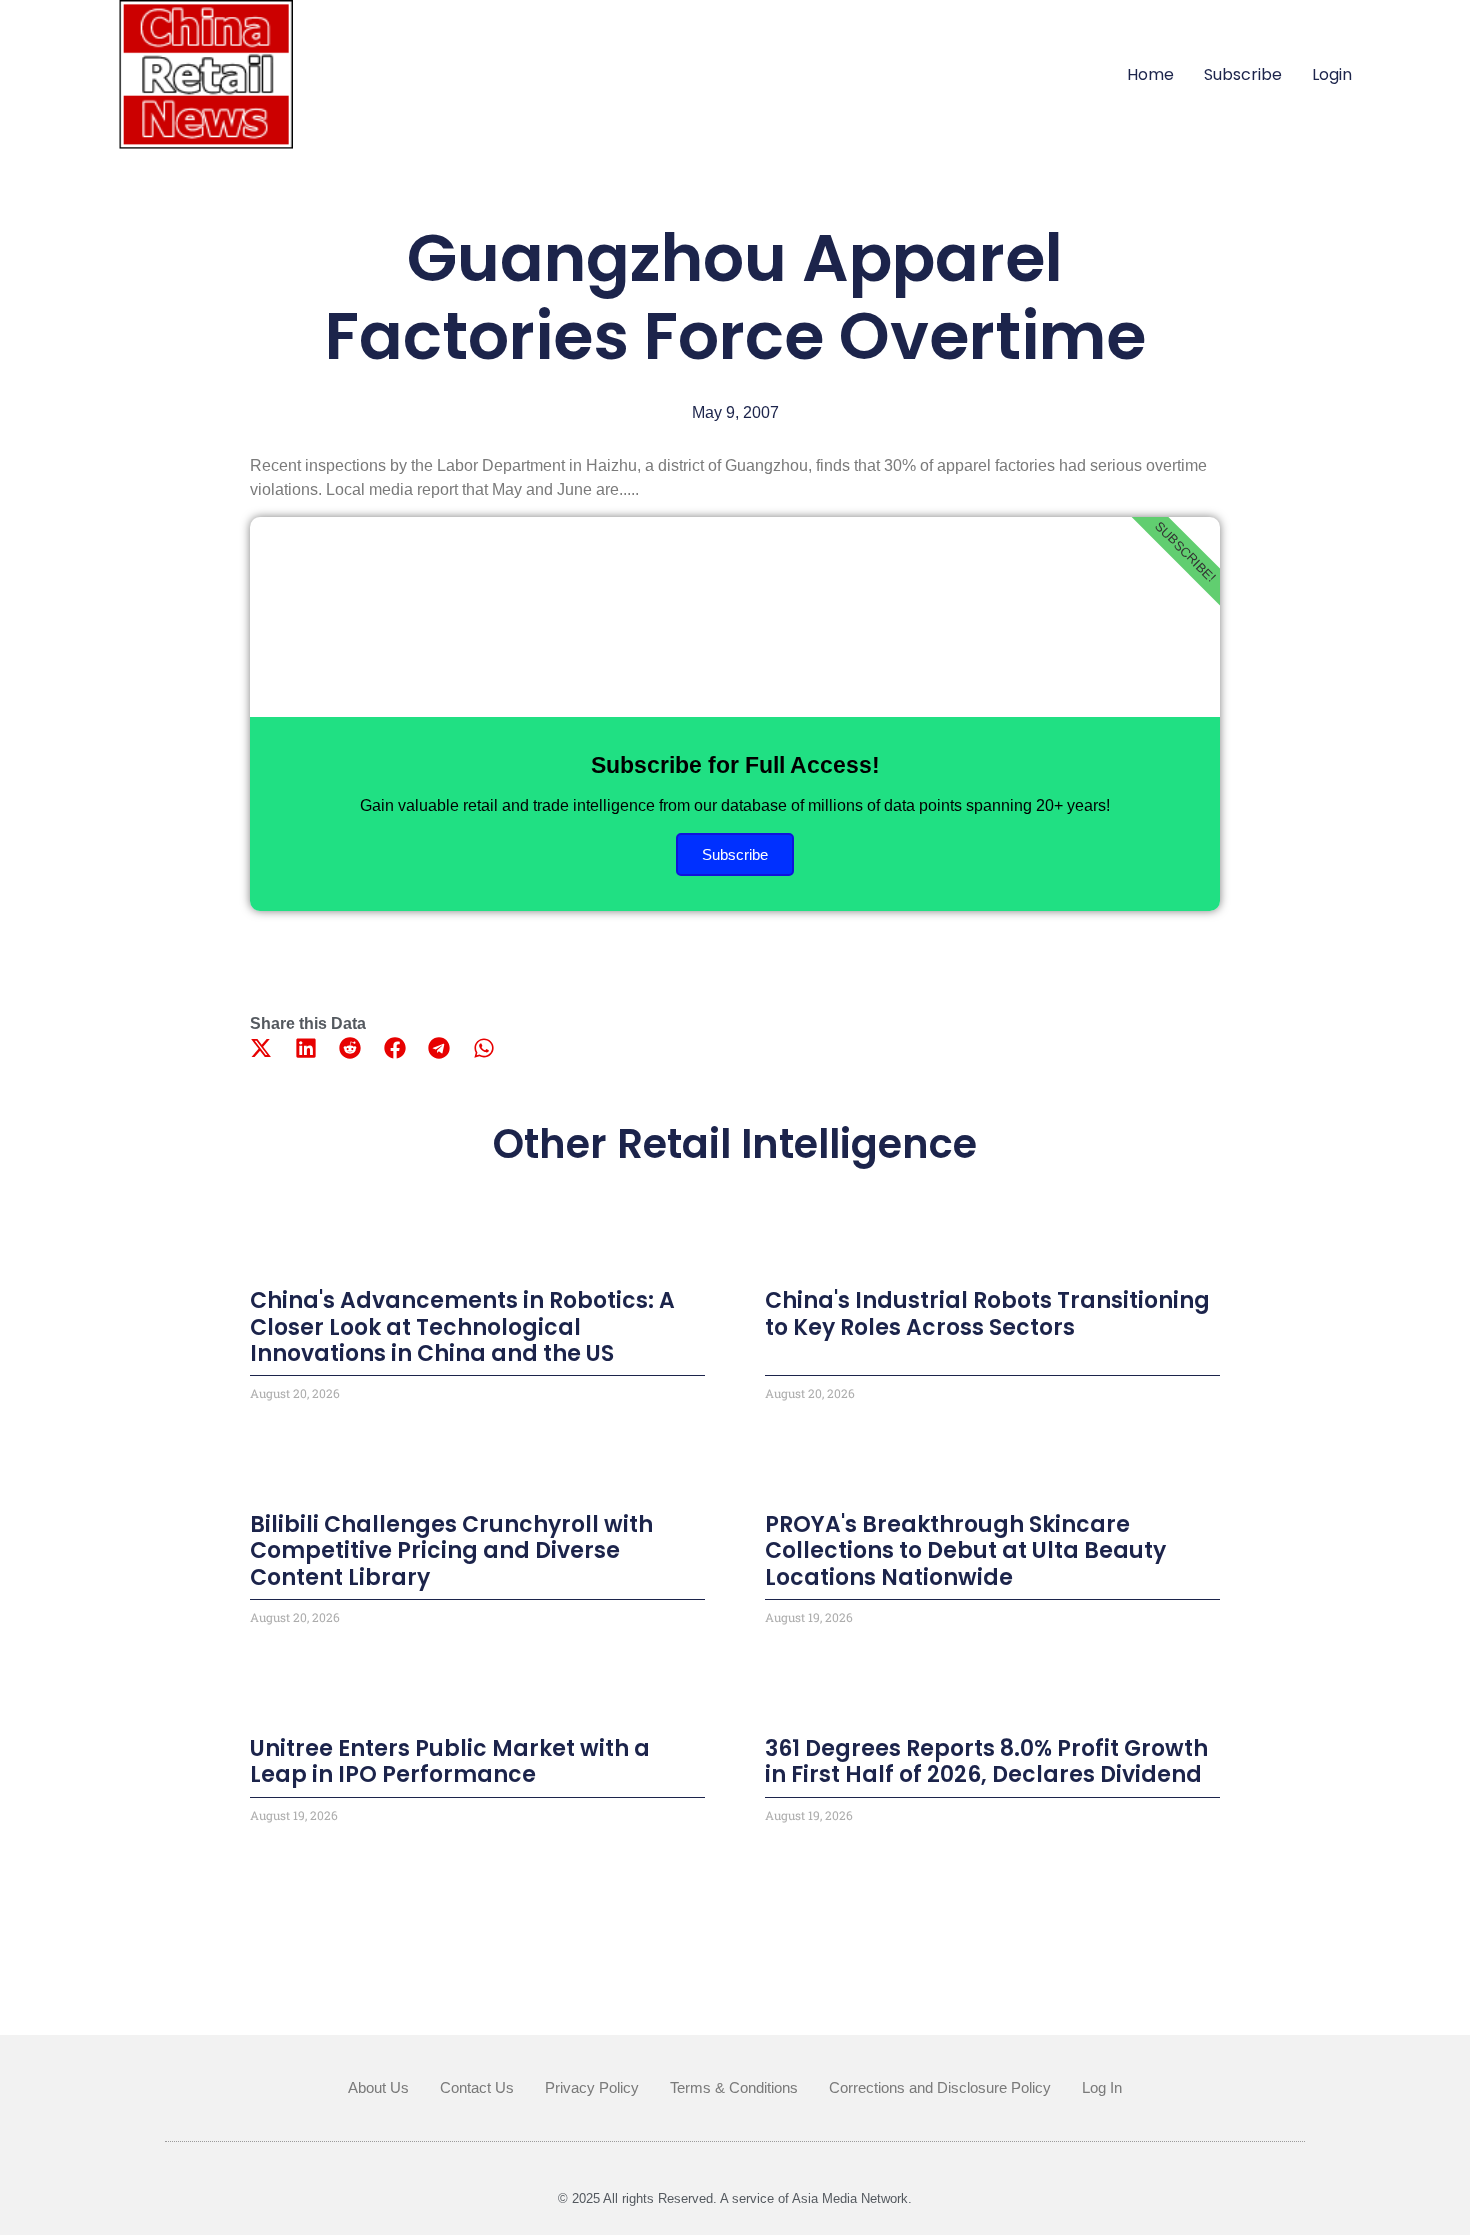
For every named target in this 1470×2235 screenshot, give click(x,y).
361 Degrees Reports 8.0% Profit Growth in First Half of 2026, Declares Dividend (986, 1761)
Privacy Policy (592, 2087)
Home (1150, 74)
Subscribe (1243, 74)
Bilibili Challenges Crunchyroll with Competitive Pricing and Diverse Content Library (451, 1551)
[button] (261, 1047)
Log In (1102, 2087)
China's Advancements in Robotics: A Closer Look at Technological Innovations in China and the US (462, 1327)
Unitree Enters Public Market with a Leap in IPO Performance (450, 1761)
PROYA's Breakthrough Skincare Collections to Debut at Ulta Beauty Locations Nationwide (965, 1551)
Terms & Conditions (734, 2087)
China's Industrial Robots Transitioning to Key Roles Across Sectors (987, 1313)
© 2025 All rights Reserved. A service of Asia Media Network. (735, 2198)
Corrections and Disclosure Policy (940, 2087)
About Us (378, 2087)
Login (1332, 74)
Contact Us (477, 2087)
